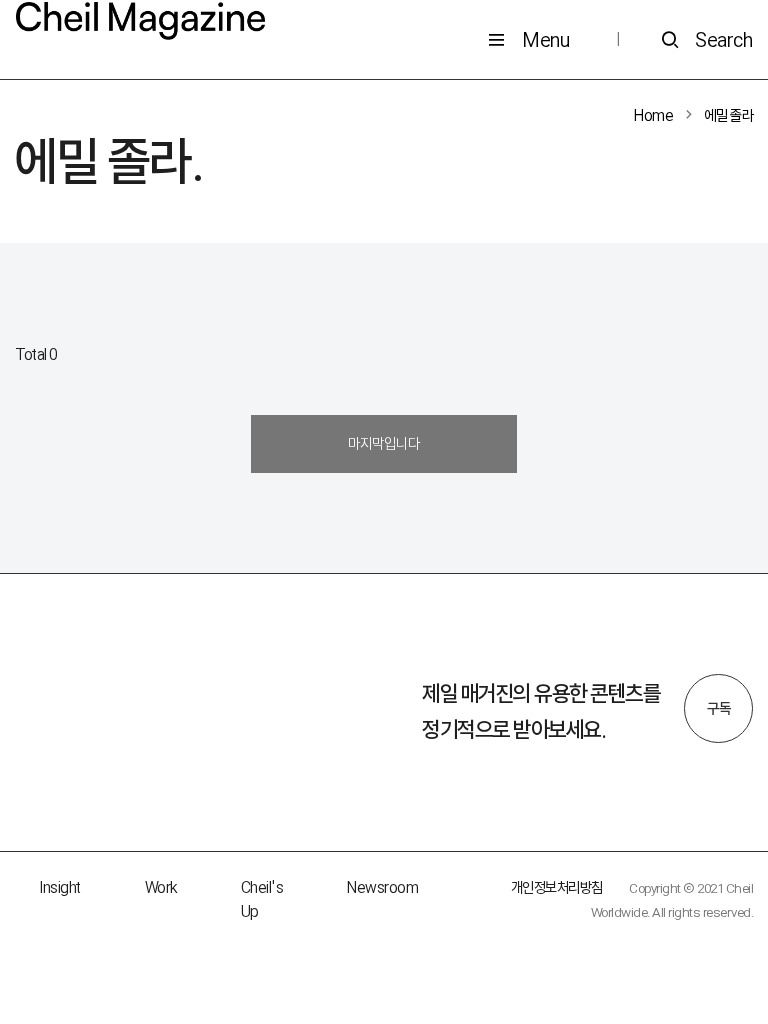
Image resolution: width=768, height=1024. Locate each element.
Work (161, 887)
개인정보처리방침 (557, 887)
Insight (60, 887)
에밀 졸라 (729, 115)
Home (653, 115)
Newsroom (382, 887)
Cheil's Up (262, 899)
